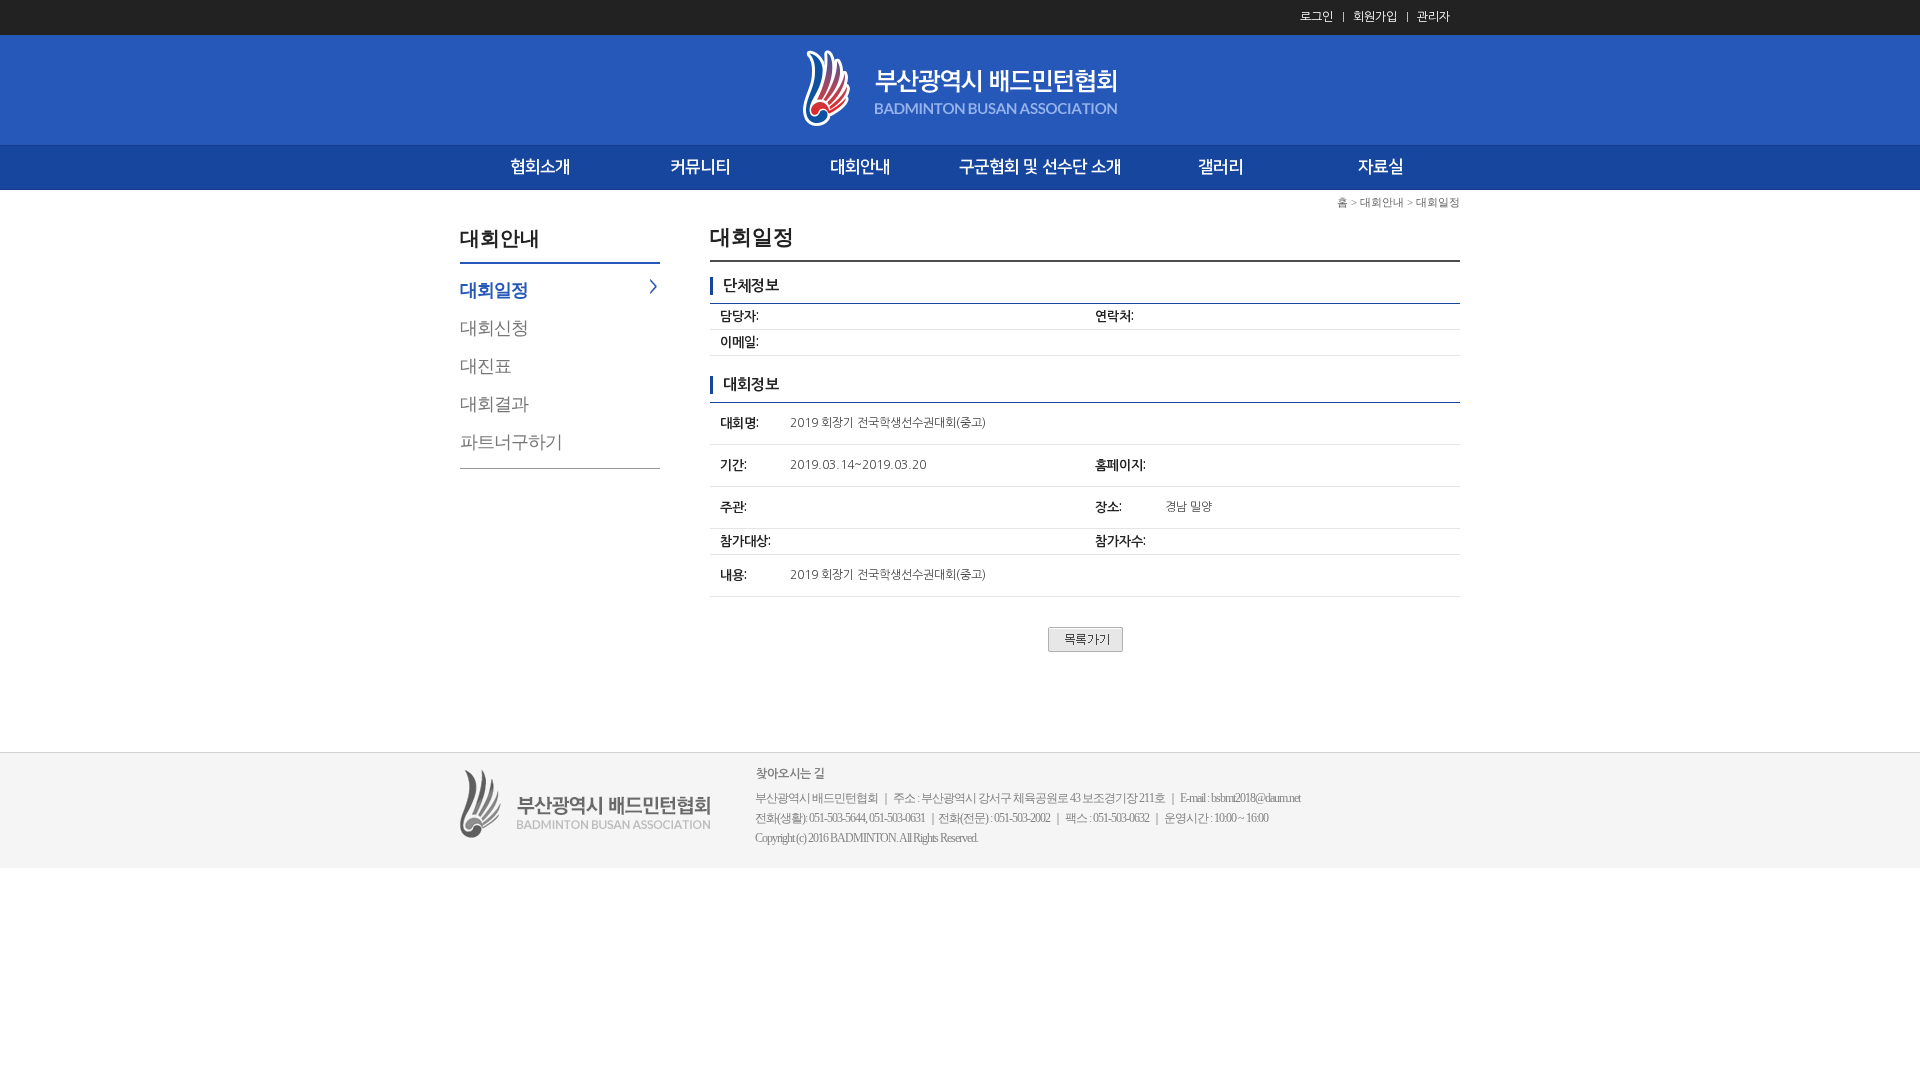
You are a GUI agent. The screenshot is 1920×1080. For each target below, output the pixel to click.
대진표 (485, 366)
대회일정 (494, 290)
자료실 (1380, 167)
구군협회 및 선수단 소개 (1040, 167)
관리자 (1433, 17)
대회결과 (494, 404)
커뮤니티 (700, 167)
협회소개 (540, 167)
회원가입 (1375, 17)
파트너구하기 (511, 442)
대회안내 (860, 167)
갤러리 (1220, 167)
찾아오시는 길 (790, 774)
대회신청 (494, 328)
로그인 (1316, 17)
